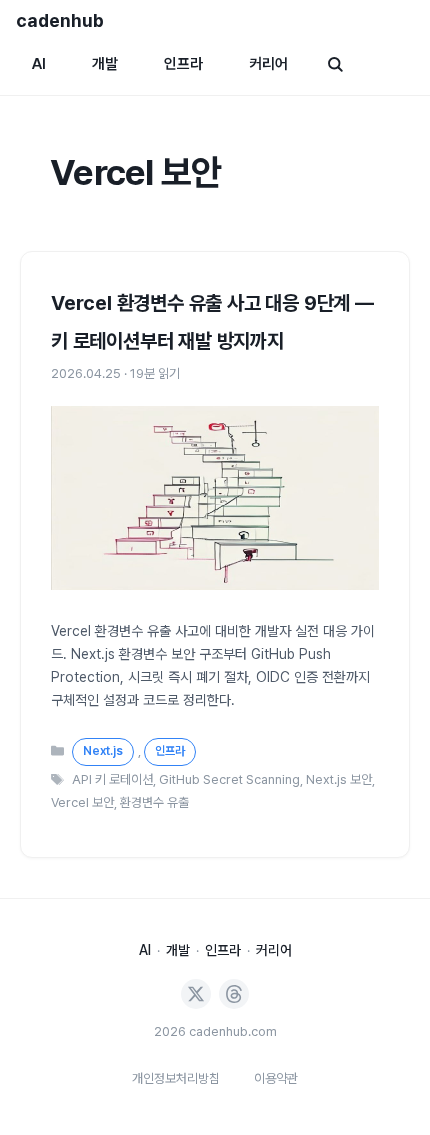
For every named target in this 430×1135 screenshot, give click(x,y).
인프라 (183, 64)
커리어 (268, 64)
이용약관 (276, 1078)
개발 (105, 64)
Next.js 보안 (339, 779)
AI (39, 64)
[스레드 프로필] (234, 994)
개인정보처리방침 (176, 1078)
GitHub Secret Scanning (229, 779)
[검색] (335, 64)
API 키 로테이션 (112, 779)
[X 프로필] (196, 994)
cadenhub (60, 20)
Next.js (103, 751)
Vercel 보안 (82, 802)
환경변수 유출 (154, 802)
